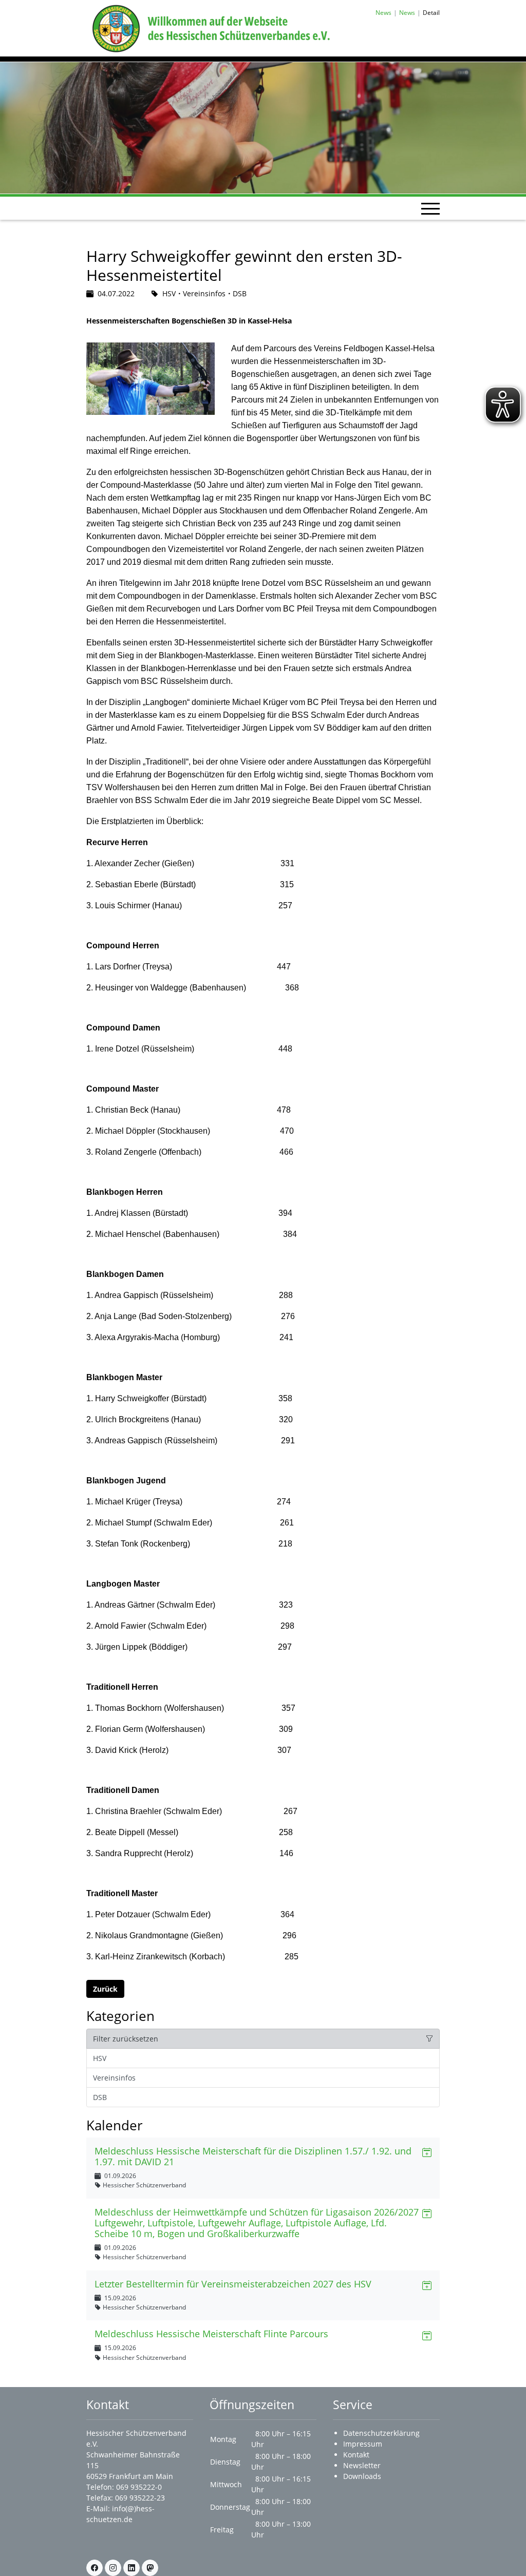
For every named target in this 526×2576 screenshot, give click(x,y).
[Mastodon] (150, 2568)
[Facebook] (95, 2568)
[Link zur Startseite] (209, 27)
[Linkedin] (131, 2568)
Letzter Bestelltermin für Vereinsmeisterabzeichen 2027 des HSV (233, 2284)
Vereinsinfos (114, 2078)
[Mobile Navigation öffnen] (430, 208)
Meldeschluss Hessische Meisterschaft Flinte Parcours (211, 2334)
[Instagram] (113, 2568)
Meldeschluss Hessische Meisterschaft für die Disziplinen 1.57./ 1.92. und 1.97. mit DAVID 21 (253, 2156)
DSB (100, 2097)
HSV (100, 2058)
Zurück (105, 1989)
